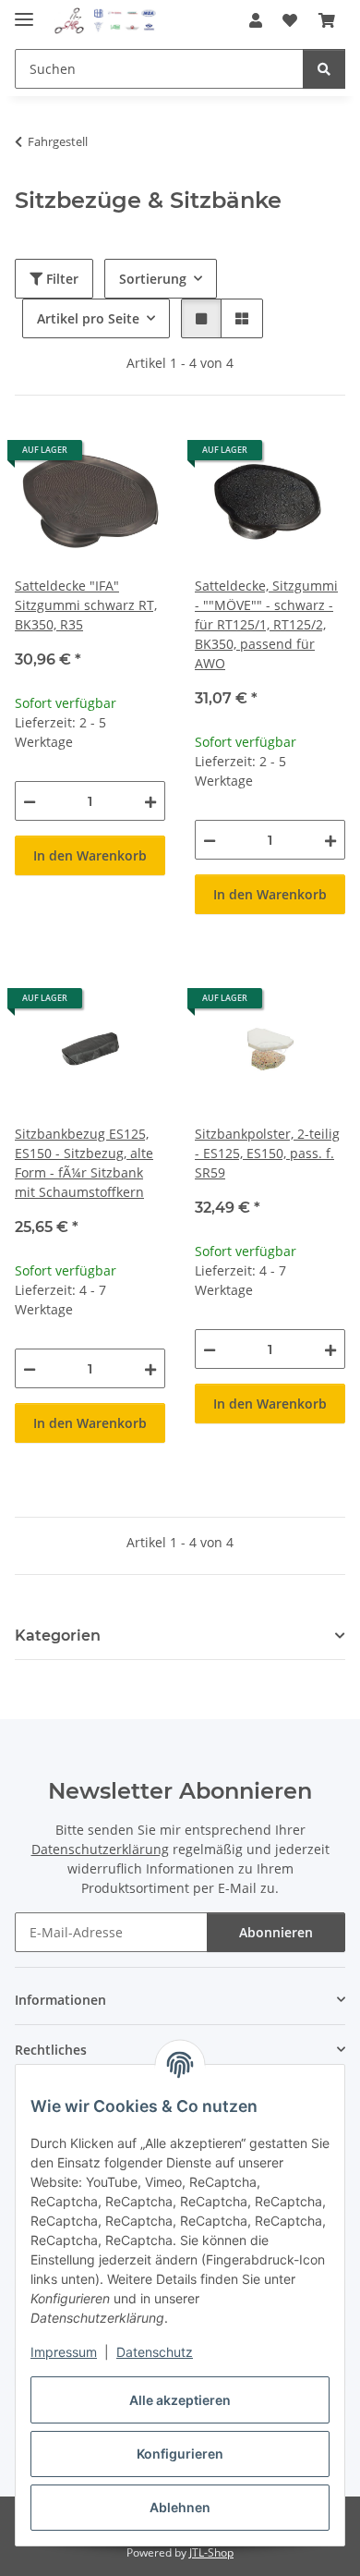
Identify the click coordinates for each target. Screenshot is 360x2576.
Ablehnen (180, 2507)
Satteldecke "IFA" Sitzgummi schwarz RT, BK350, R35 (86, 605)
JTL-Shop (211, 2552)
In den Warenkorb (90, 855)
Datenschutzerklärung (100, 1849)
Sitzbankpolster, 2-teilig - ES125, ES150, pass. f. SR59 (267, 1153)
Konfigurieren (180, 2454)
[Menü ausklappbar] (24, 12)
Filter (60, 279)
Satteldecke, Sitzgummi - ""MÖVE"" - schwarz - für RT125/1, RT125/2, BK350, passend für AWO (266, 624)
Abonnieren (276, 1932)
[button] (256, 20)
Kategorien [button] (58, 1636)
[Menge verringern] (30, 801)
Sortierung (153, 279)
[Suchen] (324, 69)
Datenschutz (155, 2352)
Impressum (64, 2352)
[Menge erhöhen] (150, 801)
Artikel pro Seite (88, 318)
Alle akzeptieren (180, 2400)
